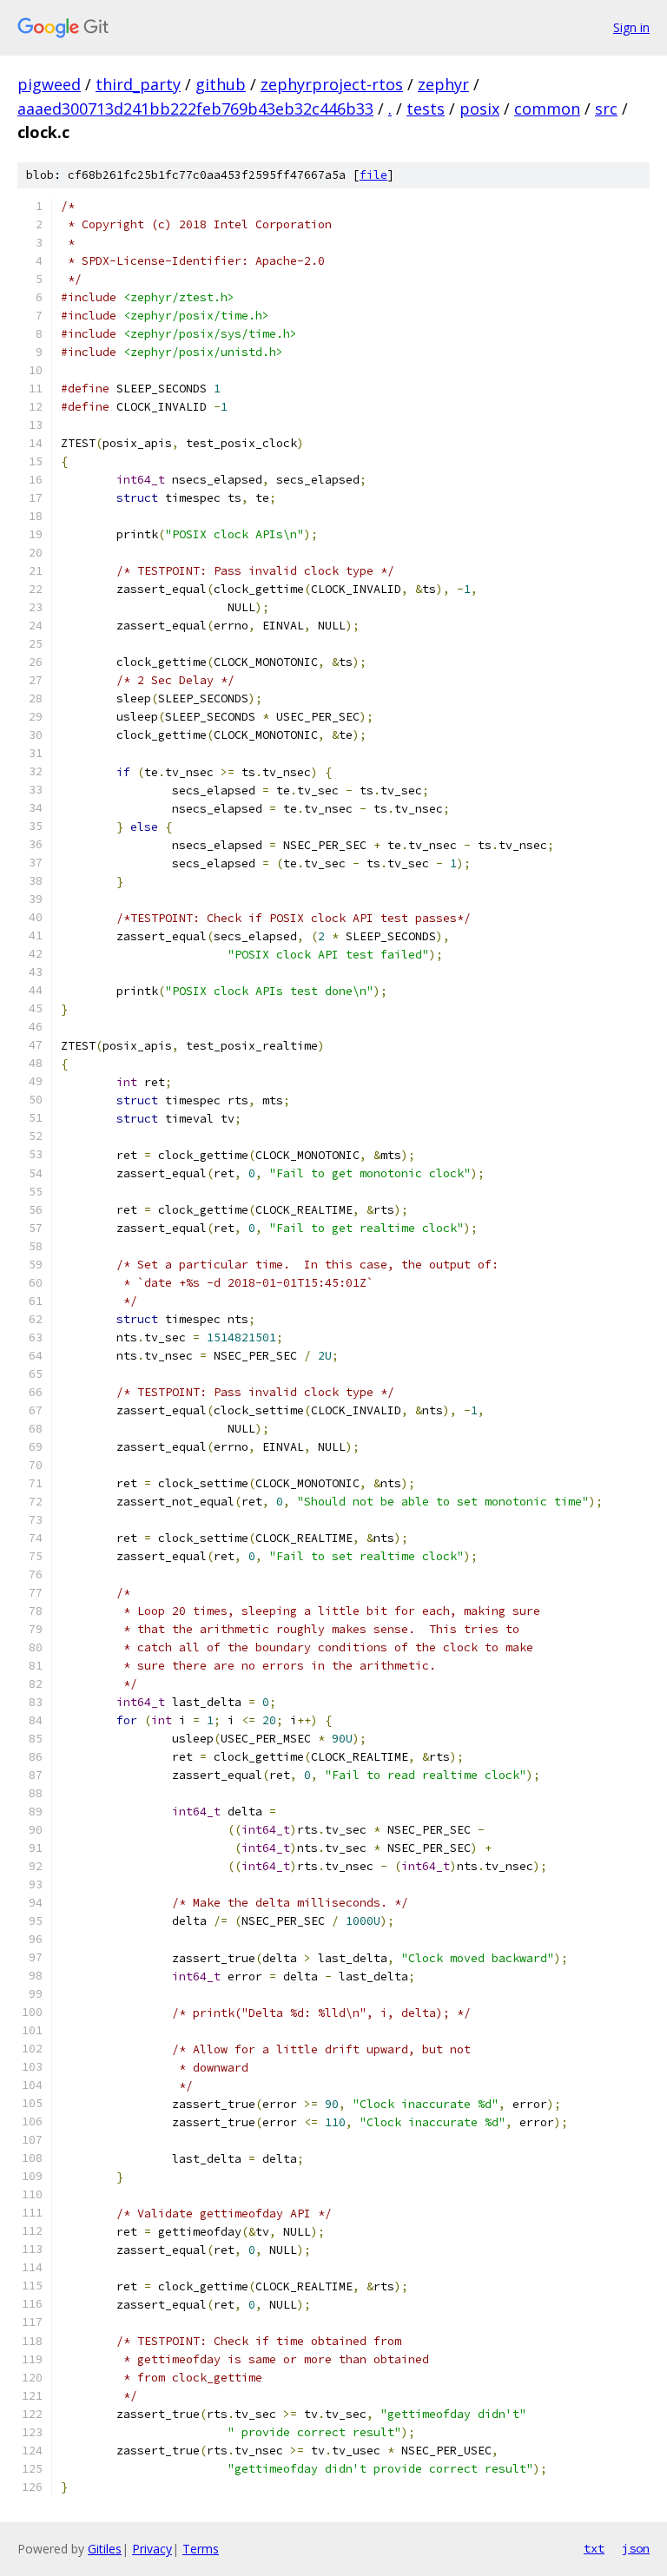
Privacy (152, 2549)
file (373, 175)
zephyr (443, 84)
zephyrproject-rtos (332, 84)
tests (426, 109)
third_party (138, 84)
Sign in (631, 27)
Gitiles (105, 2549)
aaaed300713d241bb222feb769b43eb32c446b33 (195, 109)
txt (594, 2548)
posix (479, 109)
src (606, 109)
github (221, 84)
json (636, 2548)
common (547, 109)
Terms (201, 2549)
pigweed (49, 84)
